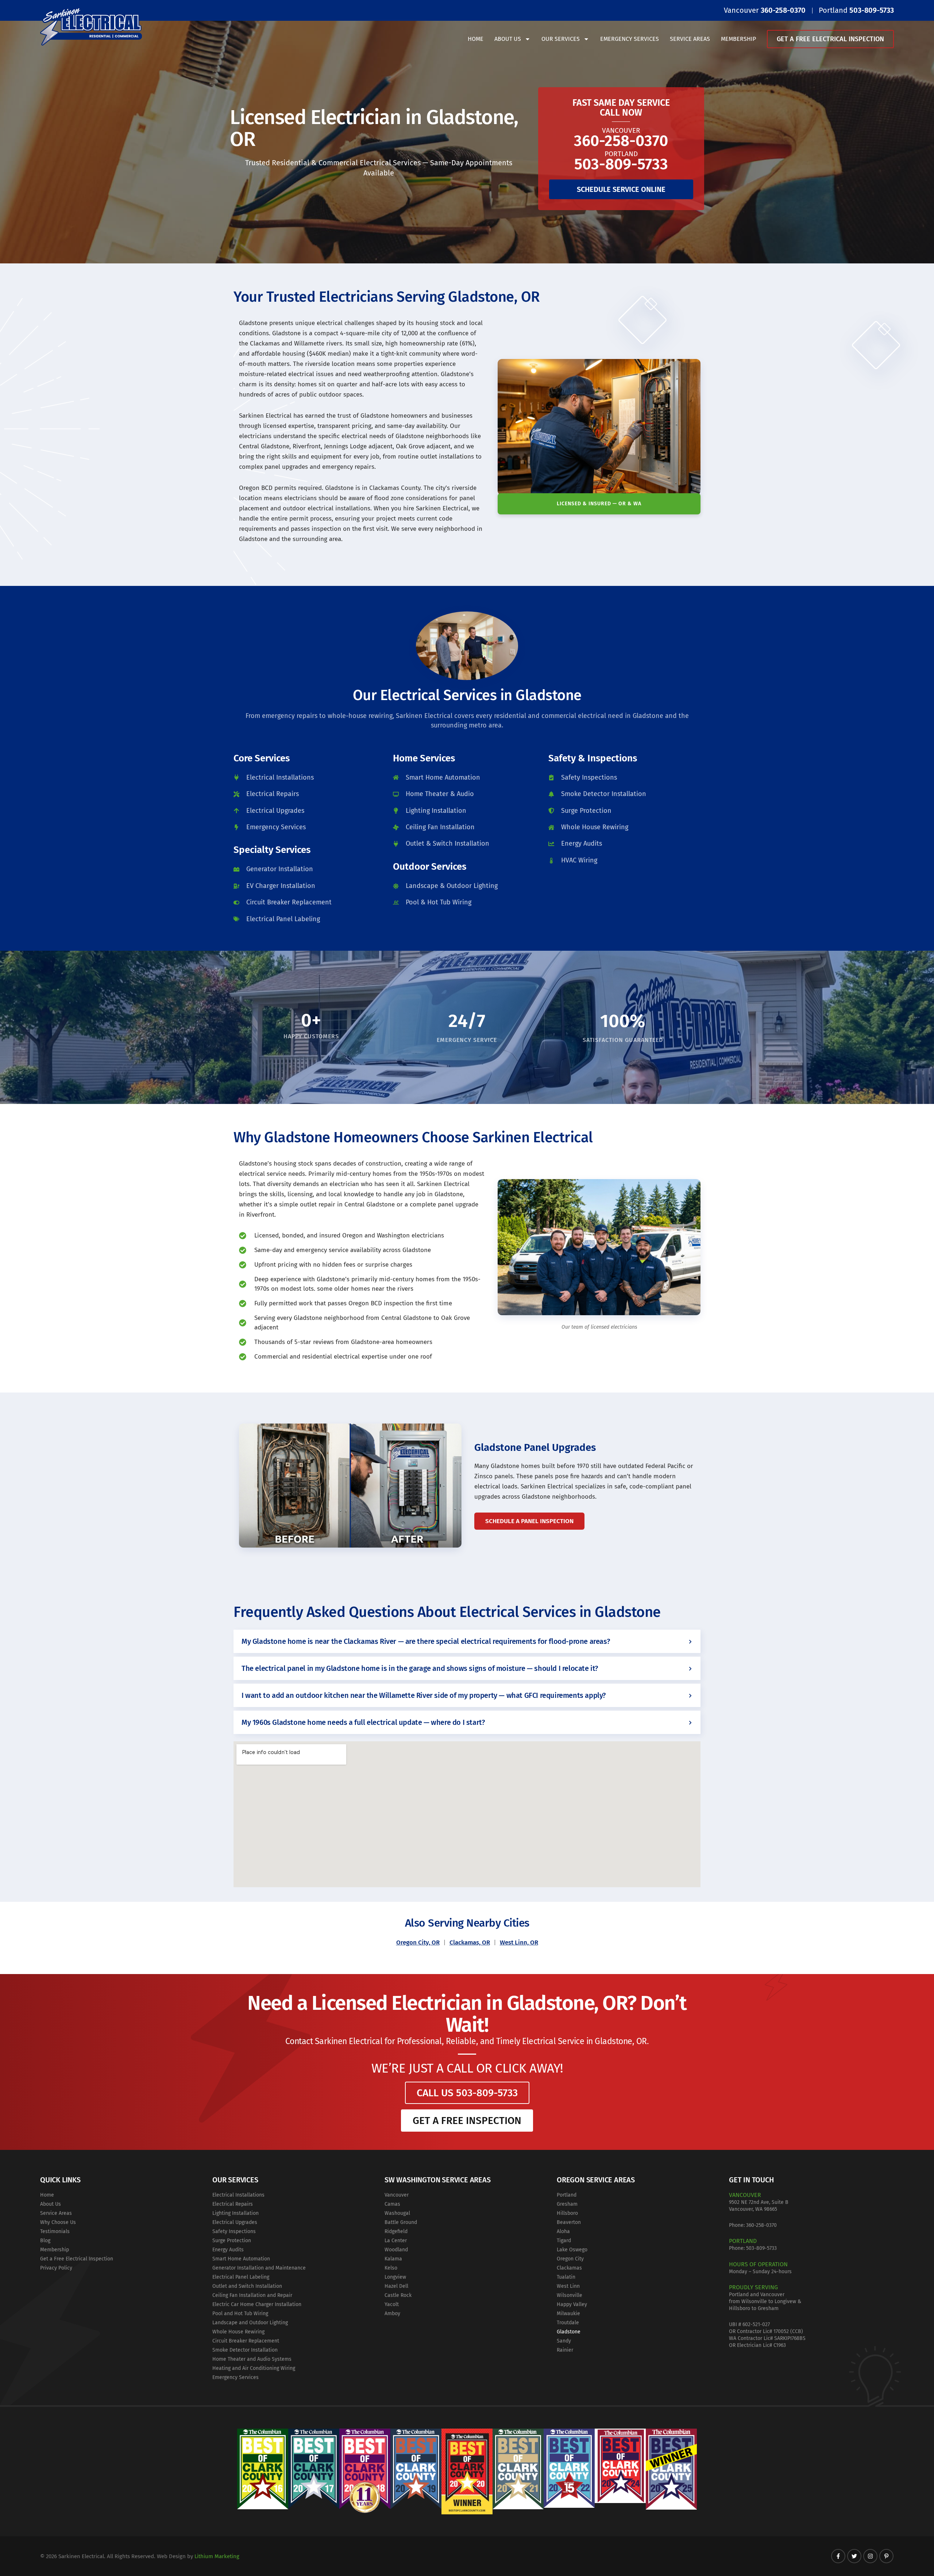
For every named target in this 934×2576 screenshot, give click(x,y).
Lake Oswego (572, 2250)
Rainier (565, 2350)
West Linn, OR (519, 1942)
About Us (508, 39)
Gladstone (569, 2332)
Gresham (567, 2204)
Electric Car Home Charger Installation (257, 2304)
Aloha (563, 2231)
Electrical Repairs (233, 2204)
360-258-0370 (761, 2225)
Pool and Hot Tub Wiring (240, 2314)
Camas (392, 2204)
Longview (395, 2277)
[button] (467, 1641)
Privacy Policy (56, 2268)
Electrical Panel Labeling (241, 2277)
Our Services (561, 39)
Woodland (396, 2250)
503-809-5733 (761, 2248)
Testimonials (55, 2231)
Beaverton (569, 2222)
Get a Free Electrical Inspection (830, 39)
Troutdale (568, 2323)
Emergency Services (630, 39)
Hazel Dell (396, 2286)
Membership (738, 39)
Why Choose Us (58, 2222)
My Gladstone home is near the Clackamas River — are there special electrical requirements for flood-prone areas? (426, 1641)
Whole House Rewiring (238, 2332)
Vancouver (397, 2195)
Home (476, 39)
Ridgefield (396, 2231)
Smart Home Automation (241, 2259)
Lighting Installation (236, 2213)
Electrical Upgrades (235, 2222)
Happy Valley (572, 2304)
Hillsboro (567, 2213)
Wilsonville (570, 2295)
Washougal (397, 2213)
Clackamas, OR (470, 1942)
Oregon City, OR (418, 1942)
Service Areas (690, 39)
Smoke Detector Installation (245, 2350)
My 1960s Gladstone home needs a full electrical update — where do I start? (363, 1722)
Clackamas (569, 2268)
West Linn (568, 2286)
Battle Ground (401, 2222)
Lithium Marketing (217, 2556)
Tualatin (566, 2277)
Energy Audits (228, 2250)
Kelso (391, 2268)
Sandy (564, 2341)
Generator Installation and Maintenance (259, 2268)
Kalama (393, 2259)
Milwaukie (568, 2314)
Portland (567, 2195)
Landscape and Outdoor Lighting (250, 2323)
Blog (45, 2241)
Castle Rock (398, 2295)
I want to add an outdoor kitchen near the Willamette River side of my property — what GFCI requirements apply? (424, 1695)
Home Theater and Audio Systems (252, 2359)
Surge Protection (232, 2241)
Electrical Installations (238, 2195)
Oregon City (570, 2259)
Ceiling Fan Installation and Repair (252, 2295)
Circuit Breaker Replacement (246, 2341)
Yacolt (392, 2304)
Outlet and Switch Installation (247, 2286)
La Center (396, 2241)
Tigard (564, 2241)
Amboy (392, 2314)
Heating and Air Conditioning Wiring (254, 2368)
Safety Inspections (234, 2231)
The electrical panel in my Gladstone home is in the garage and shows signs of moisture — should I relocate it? (420, 1668)
